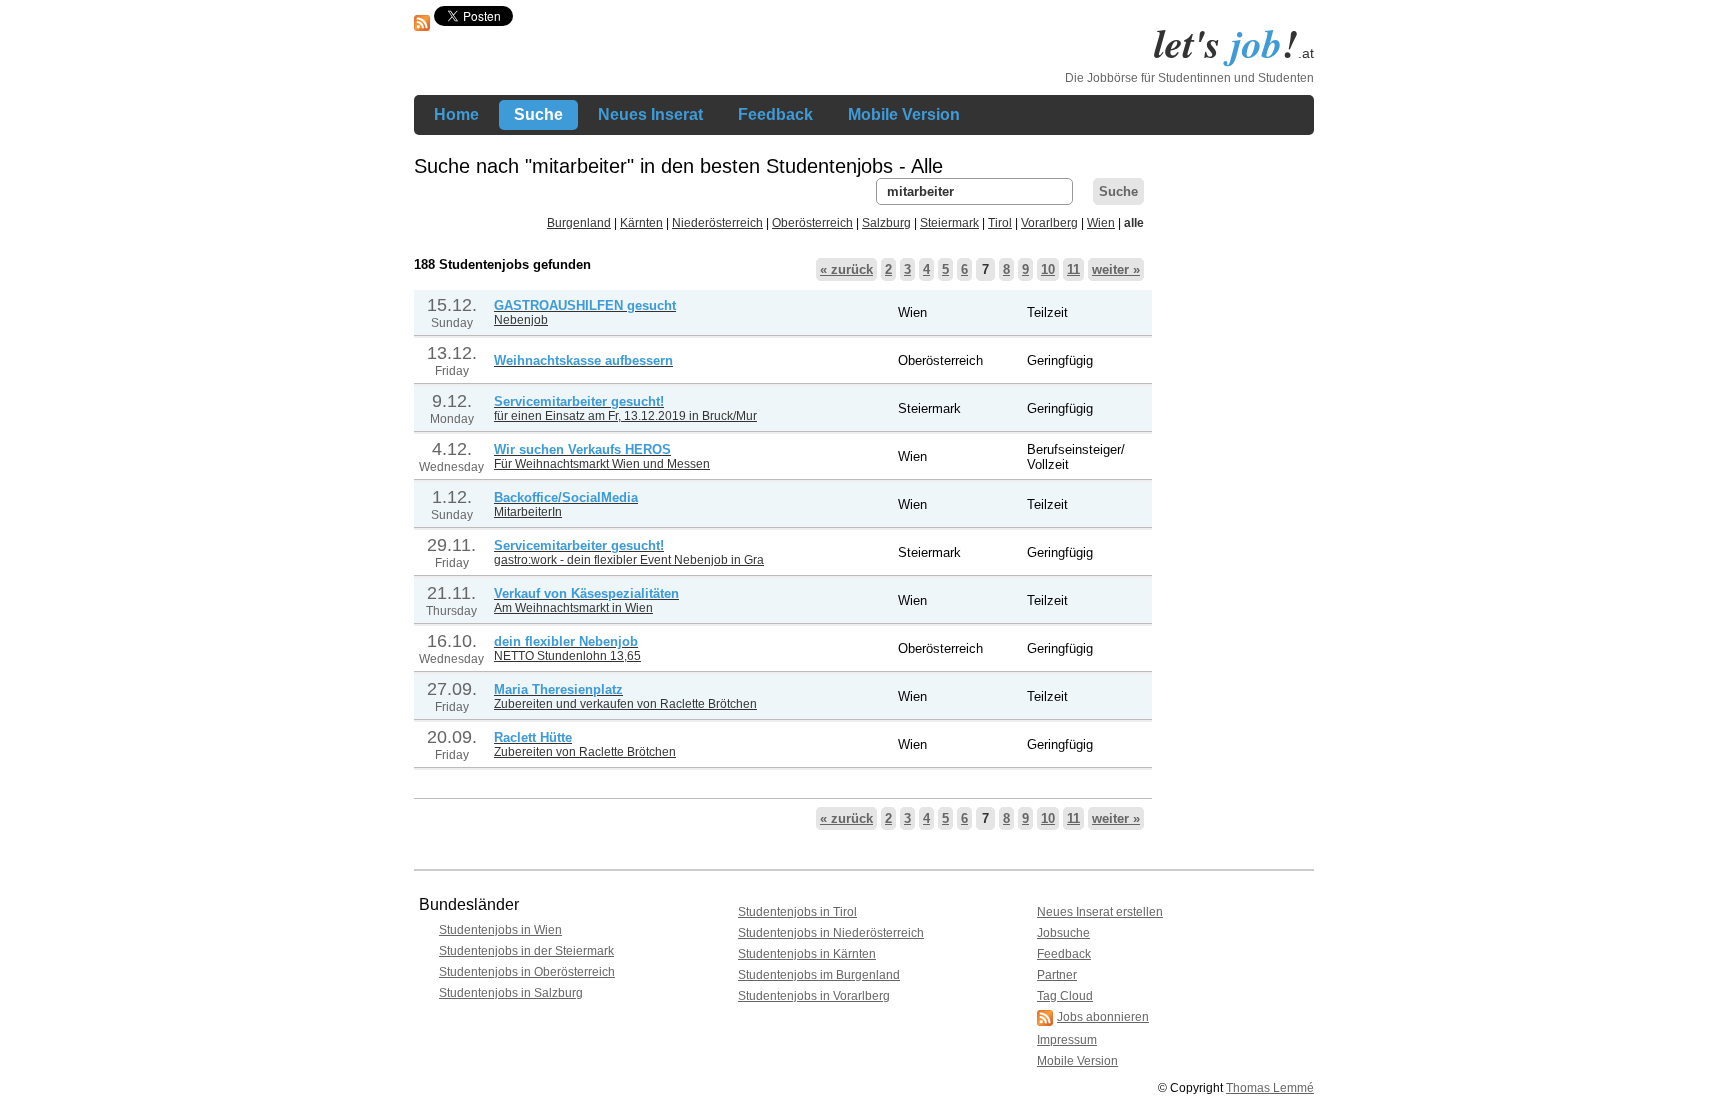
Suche (538, 114)
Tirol (1000, 223)
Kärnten (641, 223)
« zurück (846, 269)
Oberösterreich (812, 223)
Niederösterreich (717, 223)
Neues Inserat (650, 114)
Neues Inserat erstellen (1100, 912)
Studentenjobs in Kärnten (807, 954)
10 (1048, 269)
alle (1134, 223)
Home (456, 114)
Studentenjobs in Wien (500, 930)
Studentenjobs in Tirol (797, 912)
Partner (1057, 975)
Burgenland (579, 223)
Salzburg (886, 223)
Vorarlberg (1049, 223)
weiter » (1116, 269)
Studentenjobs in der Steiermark (526, 951)
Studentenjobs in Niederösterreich (831, 933)
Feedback (775, 114)
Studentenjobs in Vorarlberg (814, 996)
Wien (1101, 223)
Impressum (1067, 1040)
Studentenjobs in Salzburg (511, 993)
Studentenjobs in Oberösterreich (527, 972)
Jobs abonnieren (1103, 1017)
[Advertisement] (1234, 478)
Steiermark (949, 223)
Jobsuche (1063, 933)
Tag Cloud (1065, 996)
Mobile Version (904, 114)
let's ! (1234, 43)
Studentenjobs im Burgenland (819, 975)
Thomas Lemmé (1270, 1088)
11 (1073, 269)
